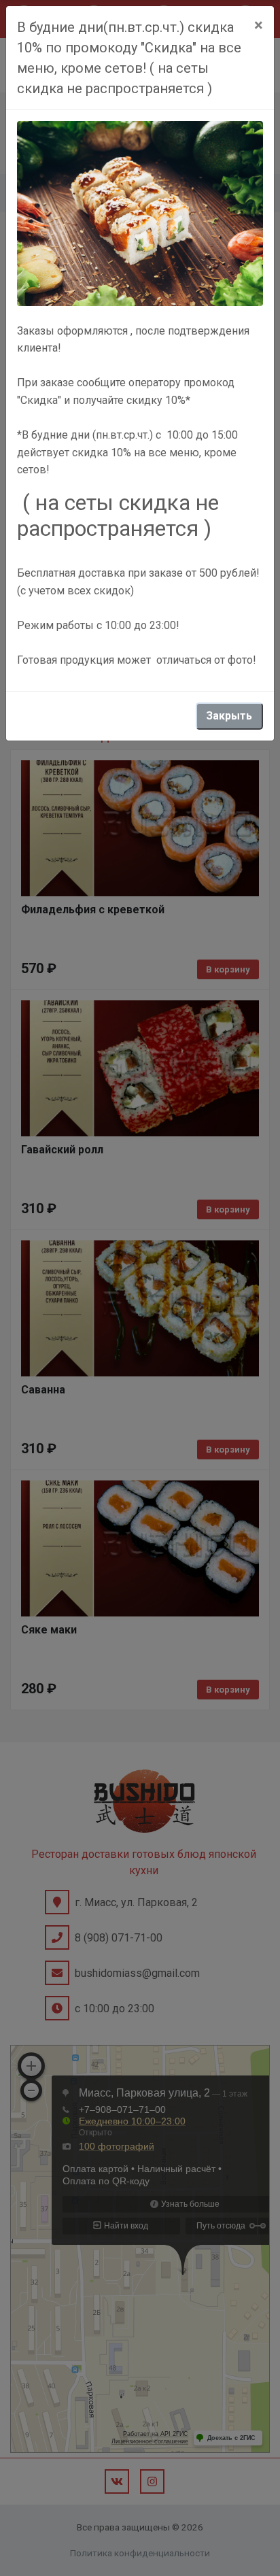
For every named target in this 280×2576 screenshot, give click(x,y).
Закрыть (229, 716)
